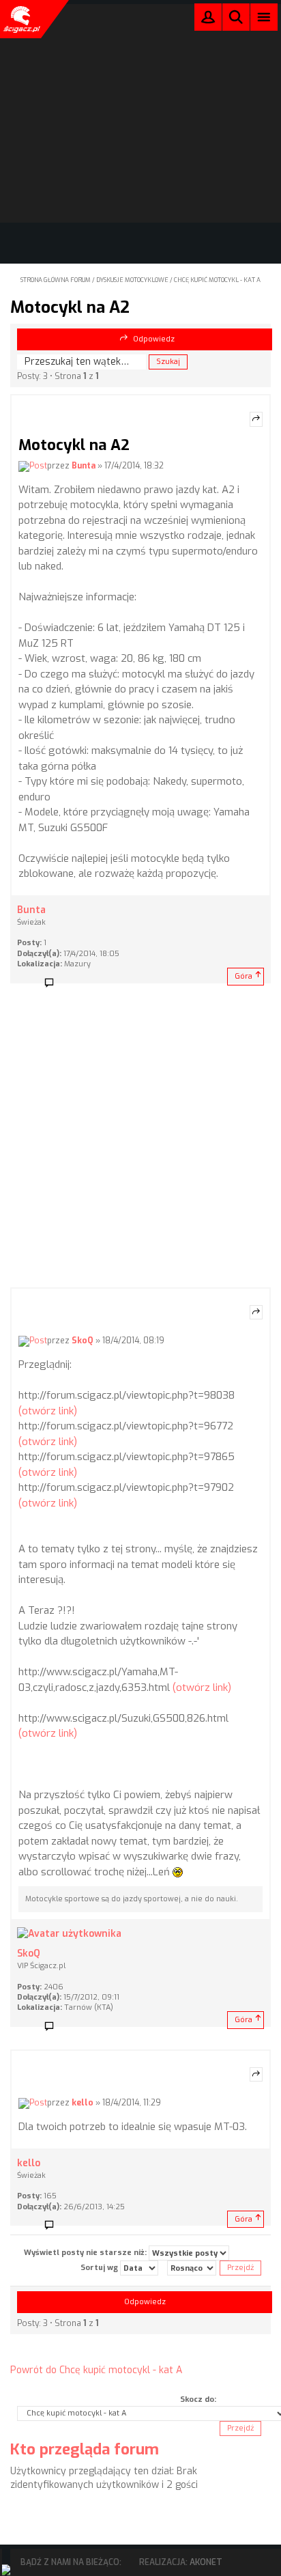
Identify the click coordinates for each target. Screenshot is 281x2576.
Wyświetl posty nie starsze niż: (86, 2253)
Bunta (84, 466)
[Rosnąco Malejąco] (192, 2268)
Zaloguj (208, 20)
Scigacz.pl (20, 19)
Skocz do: (198, 2399)
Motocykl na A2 (70, 307)
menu (264, 17)
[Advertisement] (140, 1140)
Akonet (206, 2562)
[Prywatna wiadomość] (54, 983)
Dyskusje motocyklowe (132, 280)
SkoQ (83, 1341)
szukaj (236, 17)
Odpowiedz (154, 339)
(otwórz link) (48, 1411)
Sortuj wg (100, 2268)
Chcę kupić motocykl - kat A (217, 280)
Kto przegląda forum (85, 2449)
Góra (243, 976)
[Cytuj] (256, 419)
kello (83, 2103)
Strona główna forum (56, 280)
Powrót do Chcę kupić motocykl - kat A (96, 2370)
